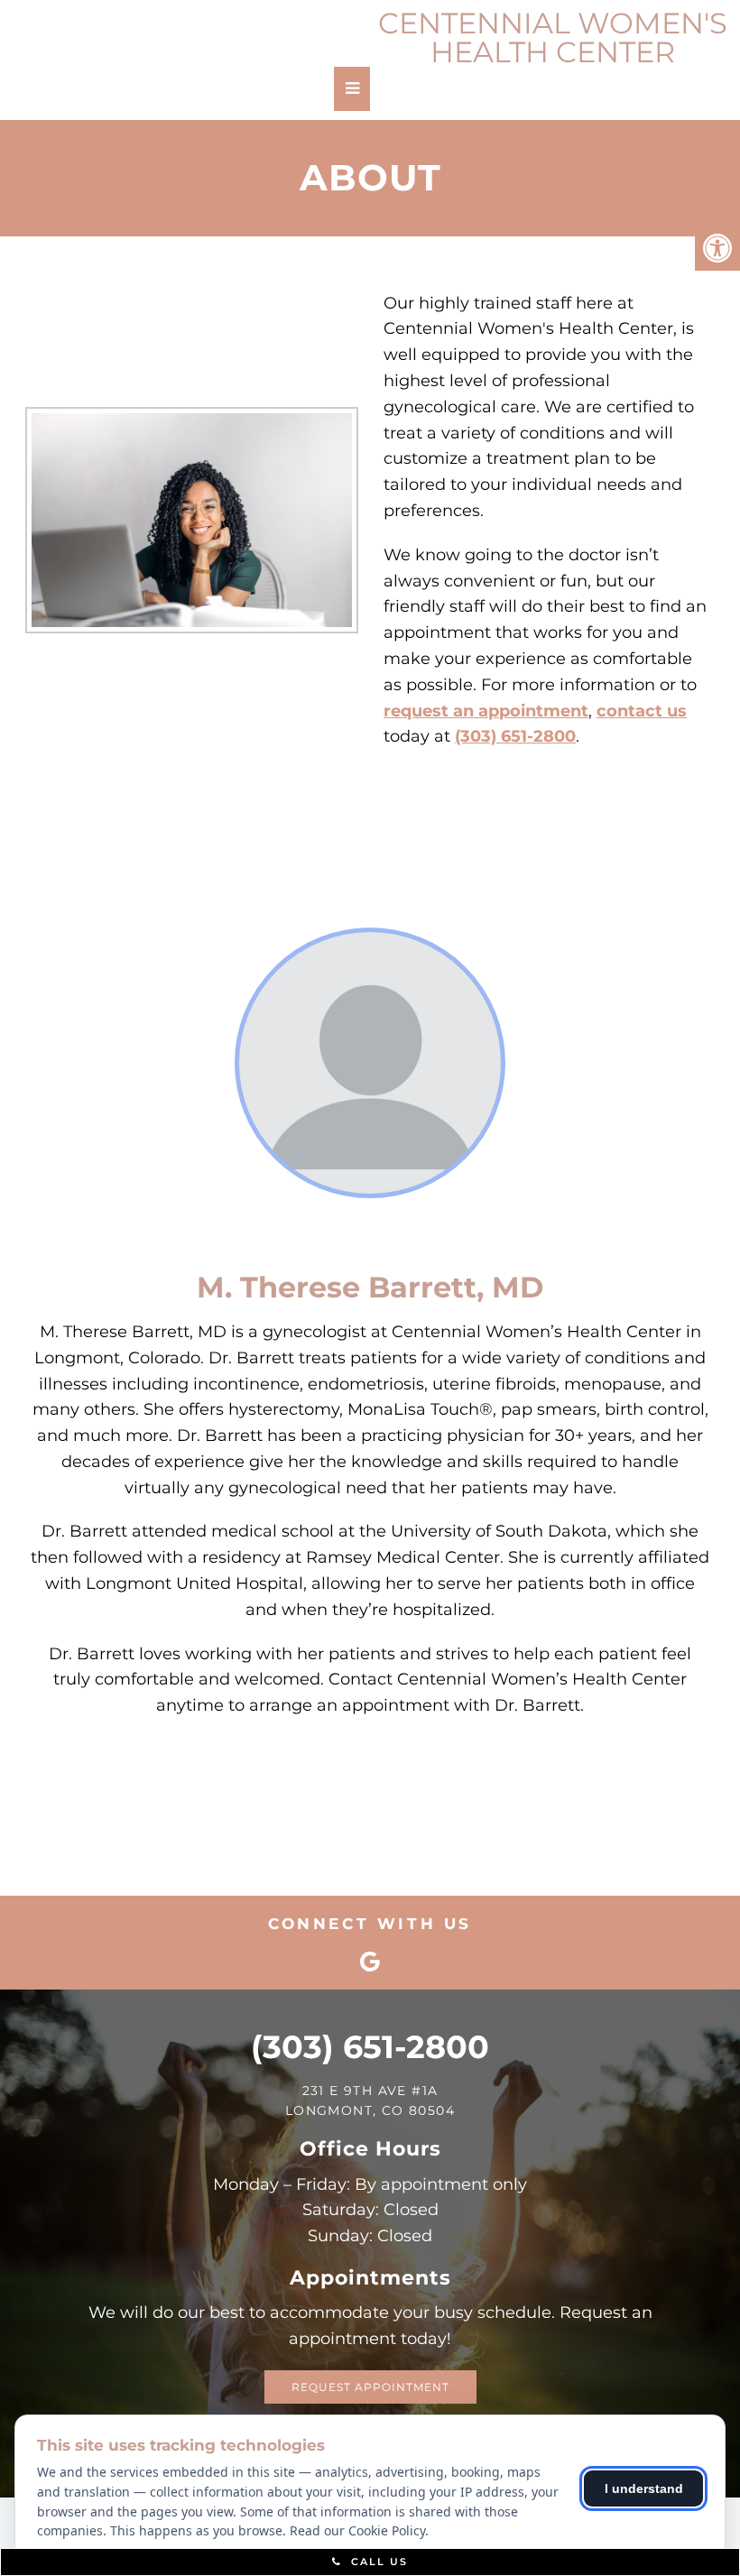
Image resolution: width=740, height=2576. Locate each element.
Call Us (377, 2562)
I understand (644, 2488)
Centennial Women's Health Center (553, 38)
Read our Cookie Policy (357, 2530)
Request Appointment (370, 2387)
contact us (642, 711)
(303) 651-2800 (515, 736)
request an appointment (486, 711)
